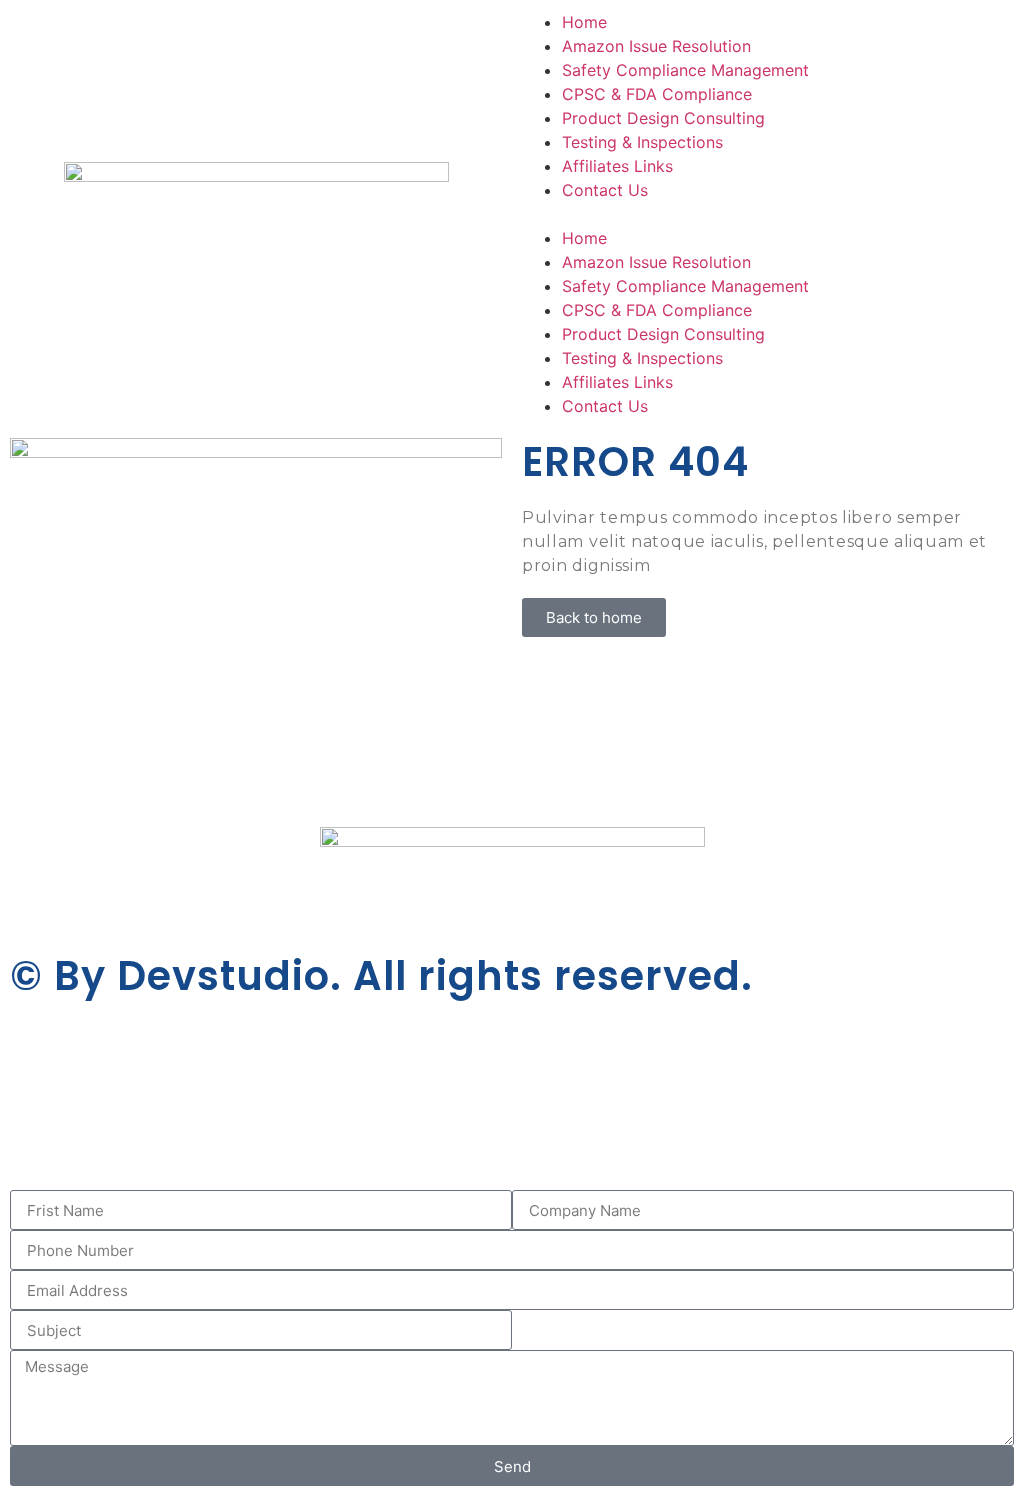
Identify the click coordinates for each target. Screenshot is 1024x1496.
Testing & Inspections (642, 142)
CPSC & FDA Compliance (657, 94)
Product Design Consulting (663, 118)
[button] (768, 214)
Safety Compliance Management (685, 70)
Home (584, 22)
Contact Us (605, 190)
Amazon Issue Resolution (656, 46)
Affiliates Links (617, 166)
